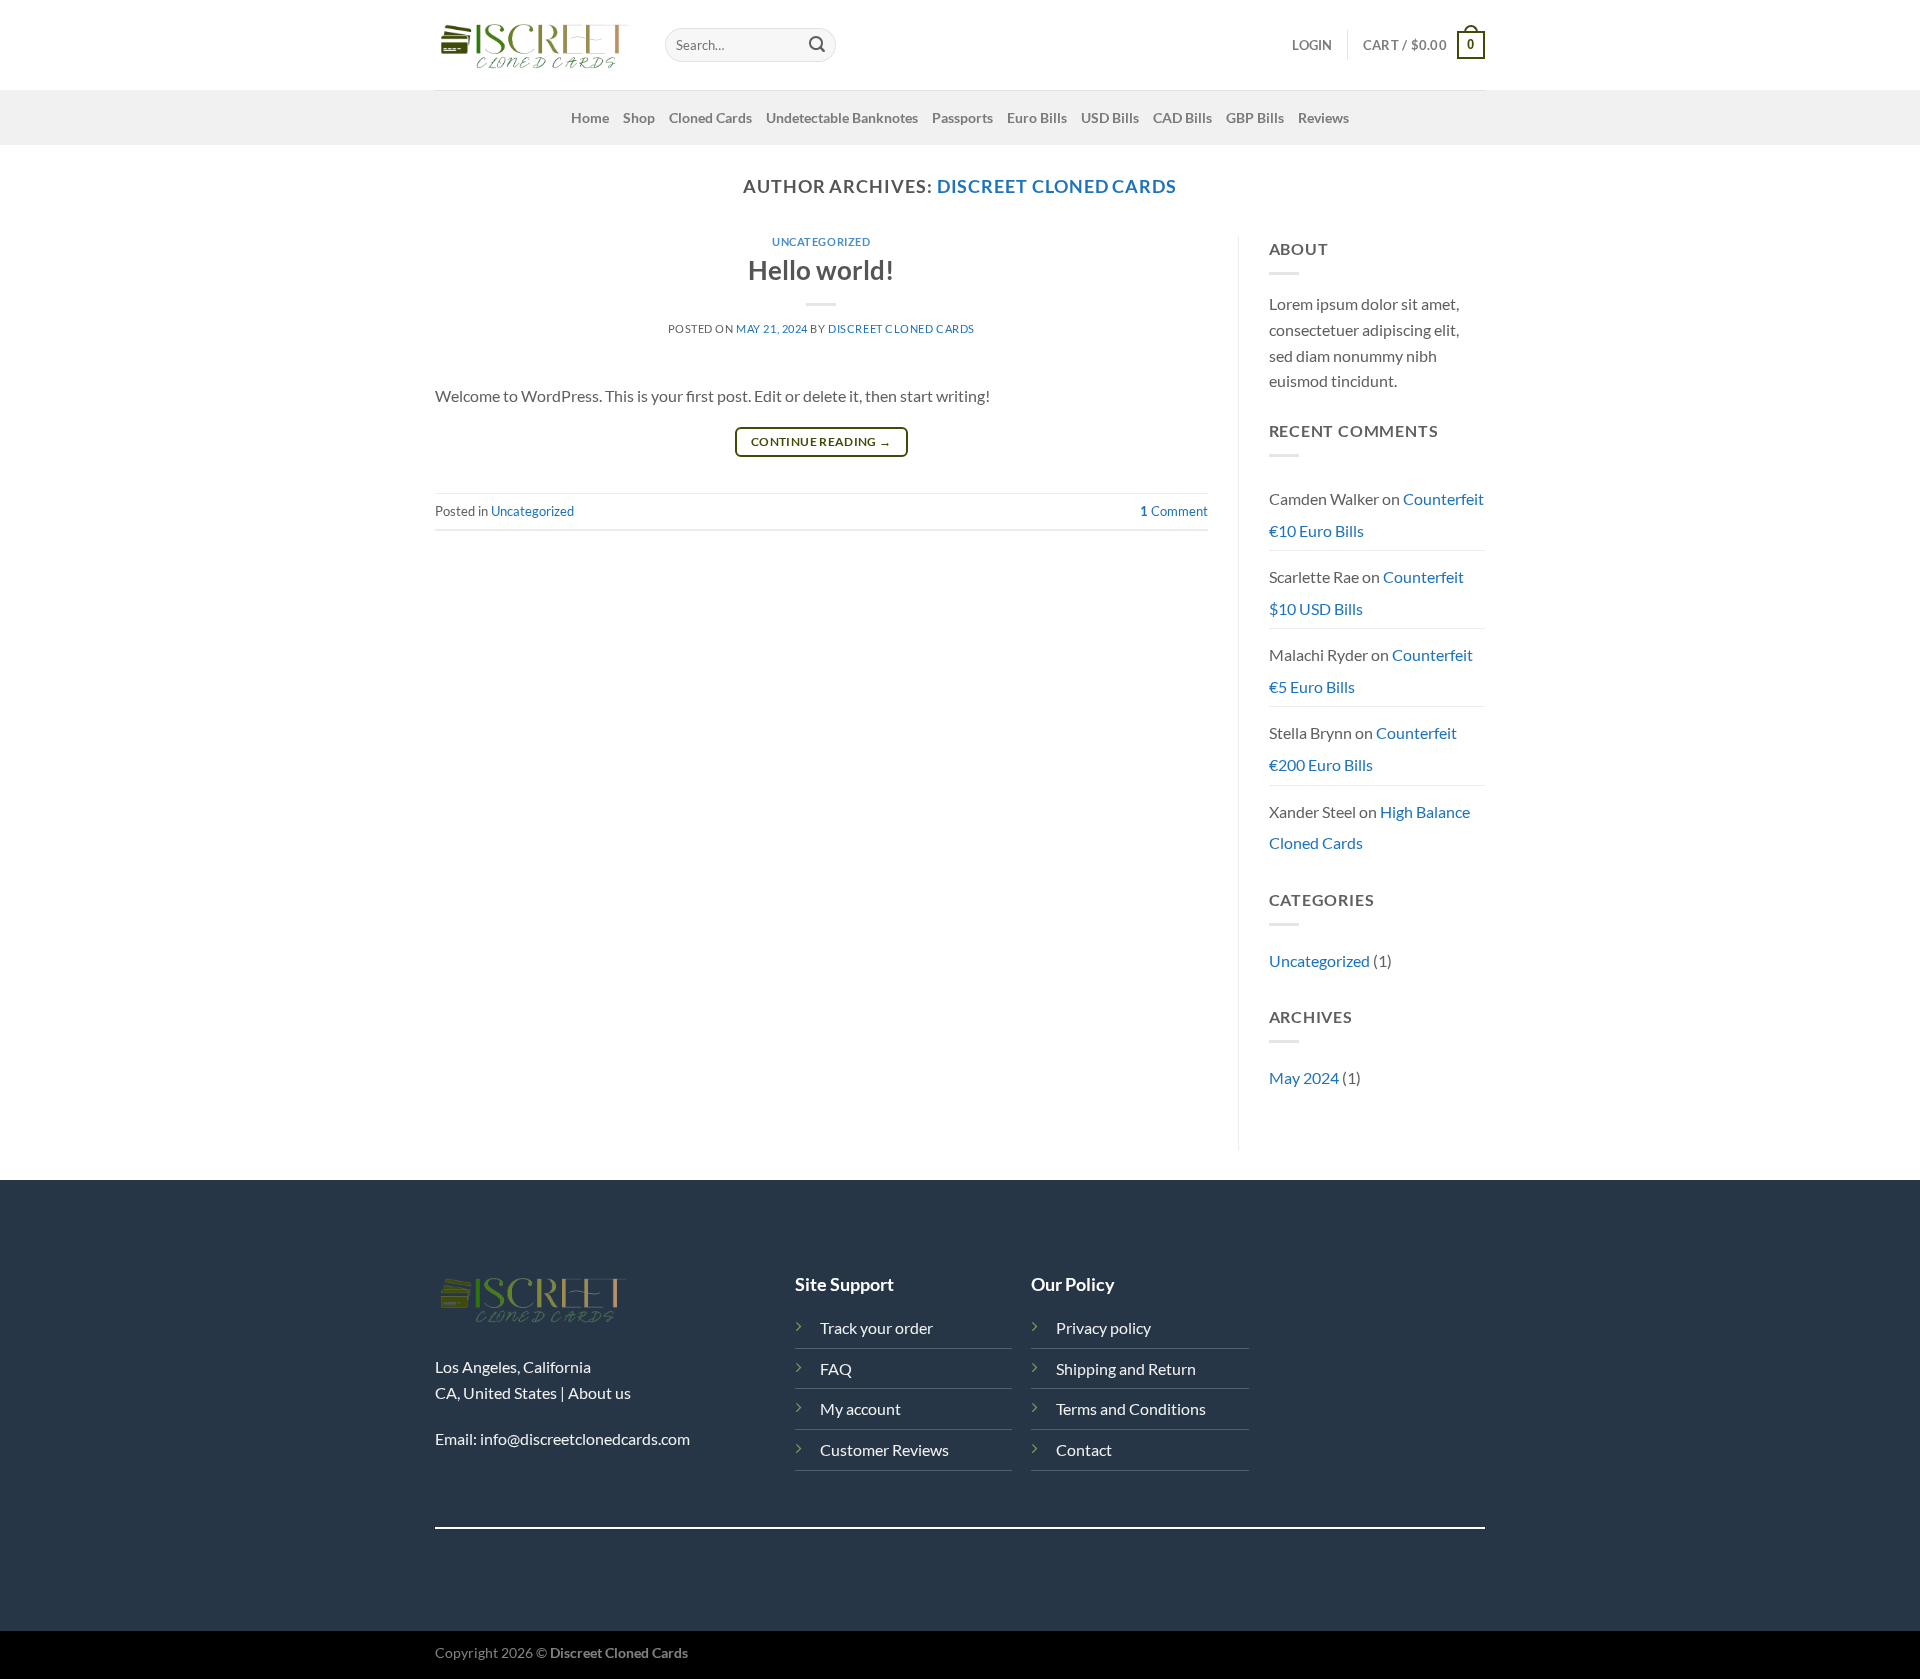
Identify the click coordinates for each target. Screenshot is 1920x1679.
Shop (639, 117)
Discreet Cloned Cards (1057, 186)
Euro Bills (1037, 117)
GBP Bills (1255, 117)
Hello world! (821, 270)
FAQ (836, 1368)
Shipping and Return (1126, 1368)
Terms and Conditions (1131, 1408)
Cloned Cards (710, 117)
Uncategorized (821, 241)
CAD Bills (1182, 117)
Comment (1174, 511)
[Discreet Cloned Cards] (535, 45)
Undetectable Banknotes (842, 117)
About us (599, 1392)
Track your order (876, 1327)
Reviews (1323, 117)
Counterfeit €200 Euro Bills (1363, 748)
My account (860, 1408)
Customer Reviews (884, 1449)
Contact (1084, 1449)
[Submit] (817, 45)
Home (590, 117)
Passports (962, 117)
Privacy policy (1103, 1327)
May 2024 (1304, 1077)
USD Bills (1110, 117)
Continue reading (821, 441)
